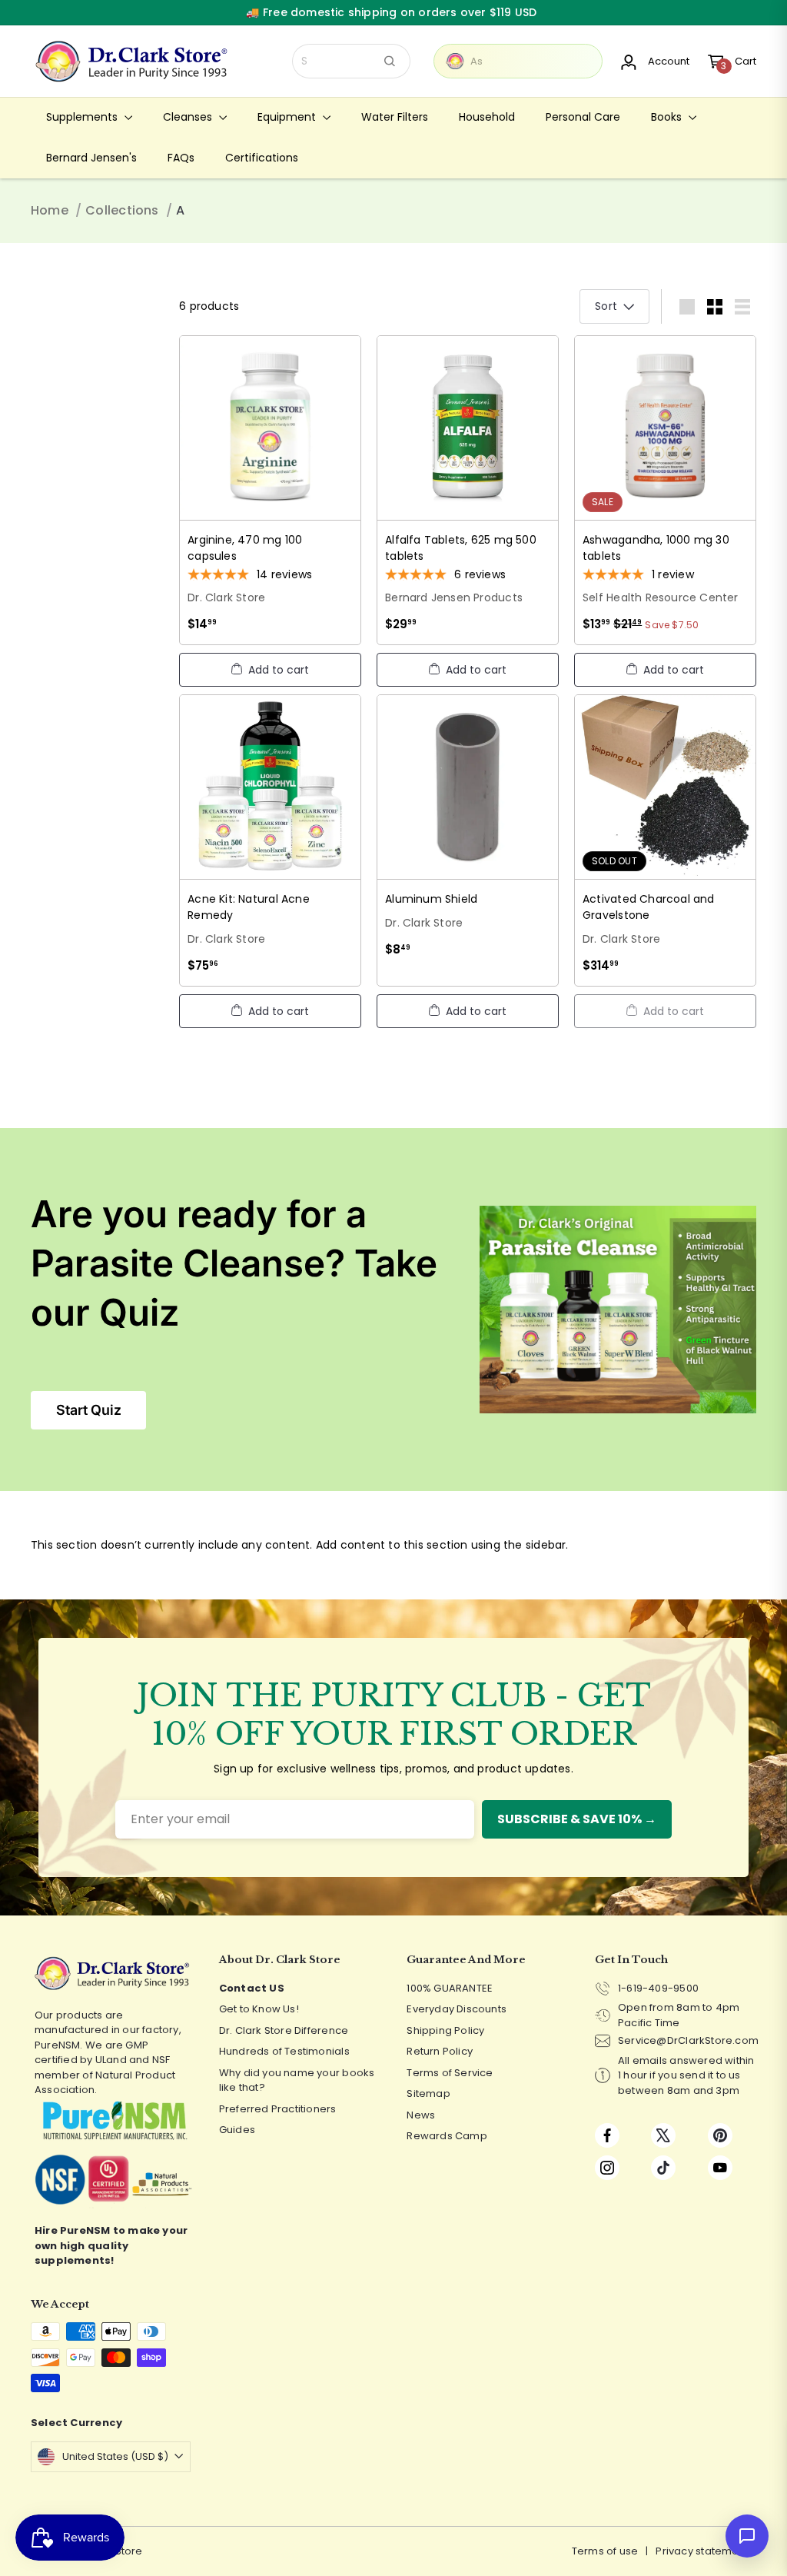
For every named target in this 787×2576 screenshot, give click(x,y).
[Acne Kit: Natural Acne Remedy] (270, 840)
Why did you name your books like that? (297, 2080)
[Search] (390, 61)
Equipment (288, 117)
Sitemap (428, 2093)
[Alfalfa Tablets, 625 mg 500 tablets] (468, 490)
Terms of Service (450, 2073)
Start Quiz (89, 1410)
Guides (237, 2130)
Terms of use (605, 2551)
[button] (270, 670)
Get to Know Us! (259, 2009)
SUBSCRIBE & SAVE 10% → (577, 1819)
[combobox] (351, 61)
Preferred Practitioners (278, 2109)
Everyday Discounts (457, 2009)
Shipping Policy (445, 2030)
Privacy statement (702, 2551)
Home (50, 210)
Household (487, 117)
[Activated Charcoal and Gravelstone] (665, 840)
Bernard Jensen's (91, 158)
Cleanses (189, 117)
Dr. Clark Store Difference (284, 2030)
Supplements (83, 117)
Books (668, 117)
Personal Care (583, 117)
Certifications (262, 158)
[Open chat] (747, 2536)
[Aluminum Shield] (468, 832)
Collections (122, 210)
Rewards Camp (447, 2136)
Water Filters (395, 117)
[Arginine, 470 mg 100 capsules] (270, 490)
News (421, 2115)
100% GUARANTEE (450, 1988)
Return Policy (440, 2051)
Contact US (252, 1988)
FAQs (181, 158)
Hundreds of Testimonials (284, 2051)
